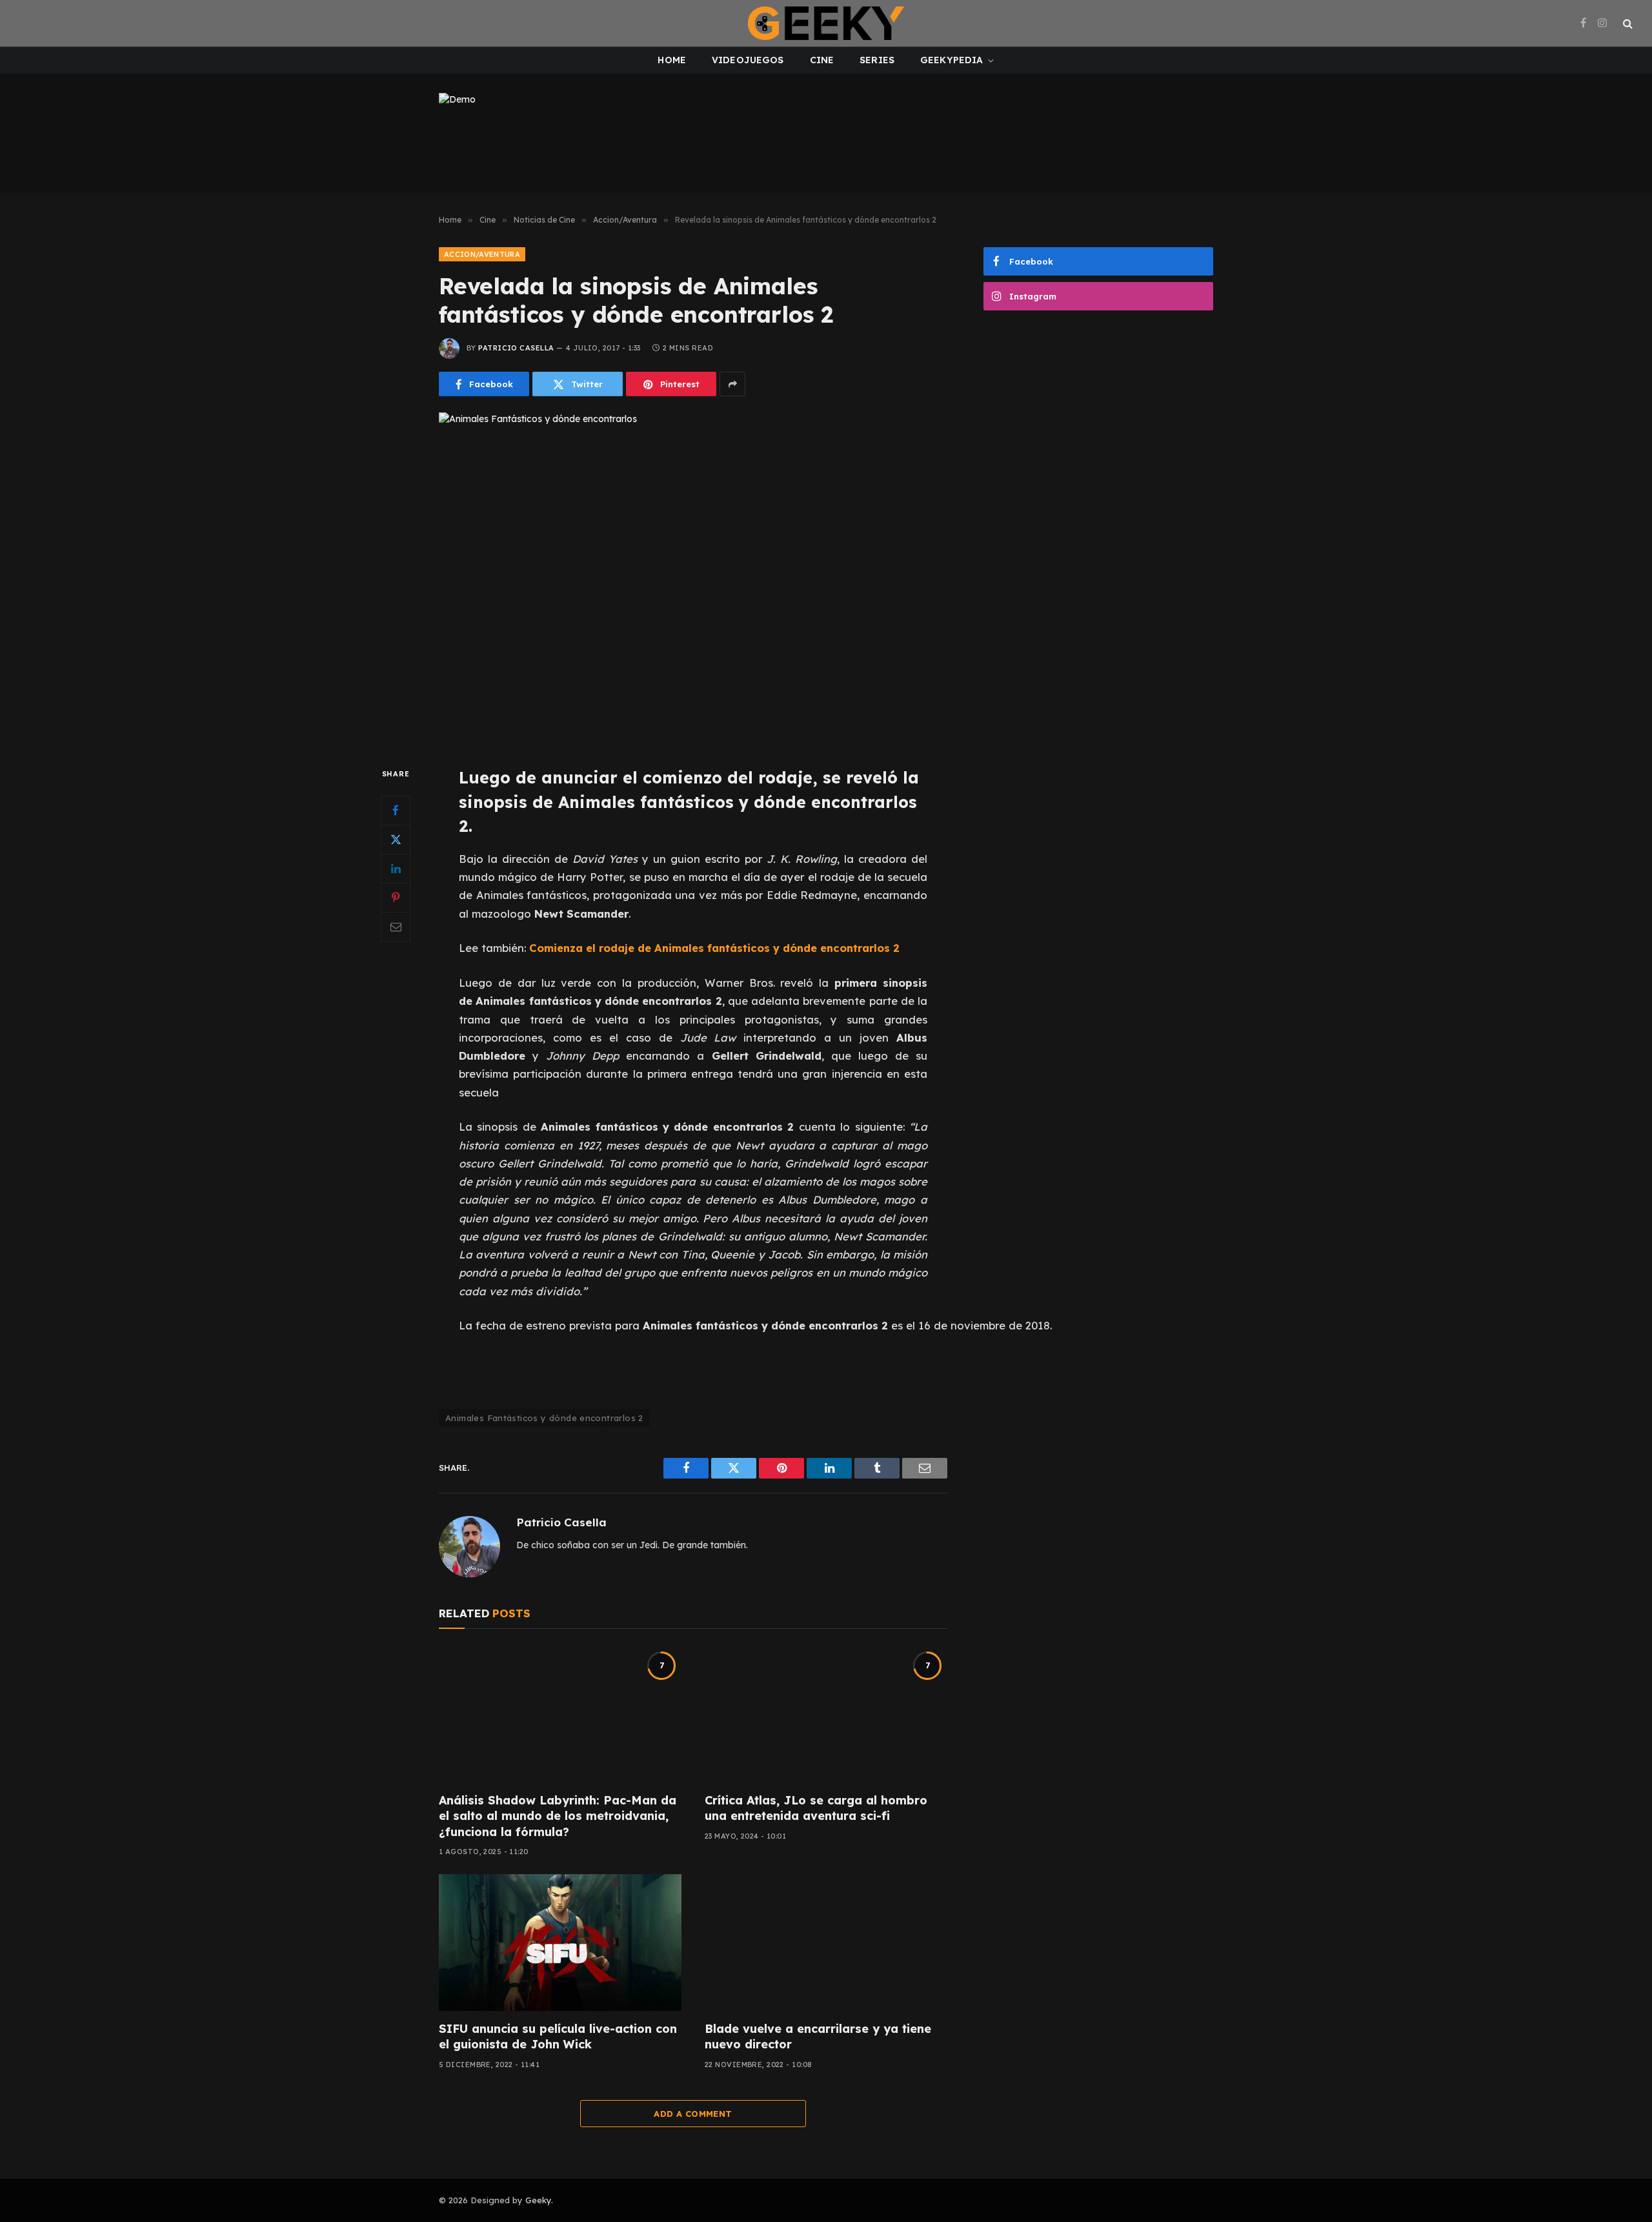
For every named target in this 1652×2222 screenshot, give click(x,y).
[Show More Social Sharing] (732, 384)
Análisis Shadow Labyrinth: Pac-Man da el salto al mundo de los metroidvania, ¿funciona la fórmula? (558, 1816)
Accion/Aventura (482, 254)
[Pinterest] (396, 898)
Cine (822, 60)
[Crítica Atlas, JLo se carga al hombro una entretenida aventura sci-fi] (826, 1714)
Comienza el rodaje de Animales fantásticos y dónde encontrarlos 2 (714, 948)
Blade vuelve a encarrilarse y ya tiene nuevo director (818, 2036)
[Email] (396, 927)
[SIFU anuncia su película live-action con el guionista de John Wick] (560, 1943)
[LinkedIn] (396, 869)
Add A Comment (693, 2114)
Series (877, 60)
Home (672, 60)
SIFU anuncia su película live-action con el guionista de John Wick (558, 2036)
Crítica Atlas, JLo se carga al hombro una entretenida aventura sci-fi (816, 1808)
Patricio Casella (516, 348)
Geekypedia (952, 60)
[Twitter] (396, 840)
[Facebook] (396, 811)
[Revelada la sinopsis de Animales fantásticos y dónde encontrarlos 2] (693, 579)
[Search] (1627, 24)
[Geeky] (826, 23)
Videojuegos (748, 60)
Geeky (538, 2200)
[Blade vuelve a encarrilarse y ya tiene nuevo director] (826, 1943)
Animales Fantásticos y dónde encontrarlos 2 (544, 1418)
